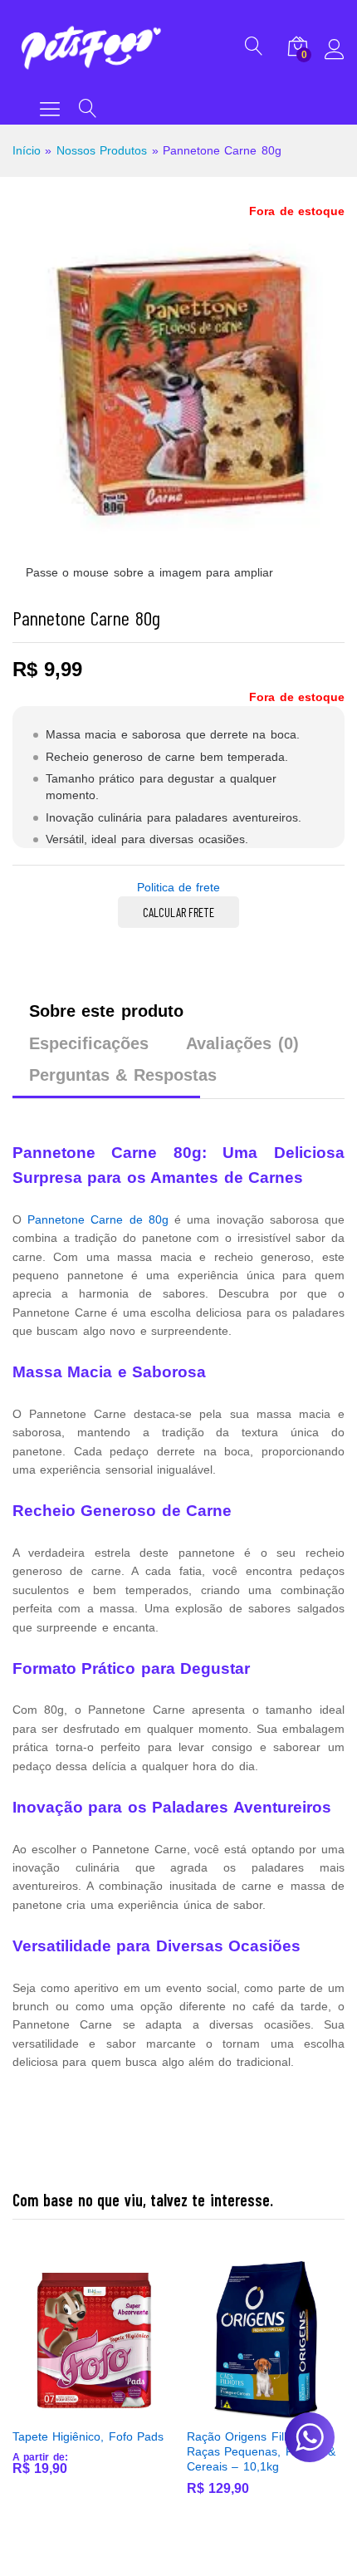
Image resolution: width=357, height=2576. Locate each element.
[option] (91, 2381)
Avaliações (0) (242, 1043)
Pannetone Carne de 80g (98, 1219)
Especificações (89, 1043)
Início (27, 150)
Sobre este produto (106, 1011)
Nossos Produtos (102, 150)
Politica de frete (179, 887)
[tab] (106, 1018)
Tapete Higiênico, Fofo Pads (88, 2436)
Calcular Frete (178, 912)
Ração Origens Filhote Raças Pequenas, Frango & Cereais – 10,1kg (261, 2451)
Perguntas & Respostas (123, 1075)
